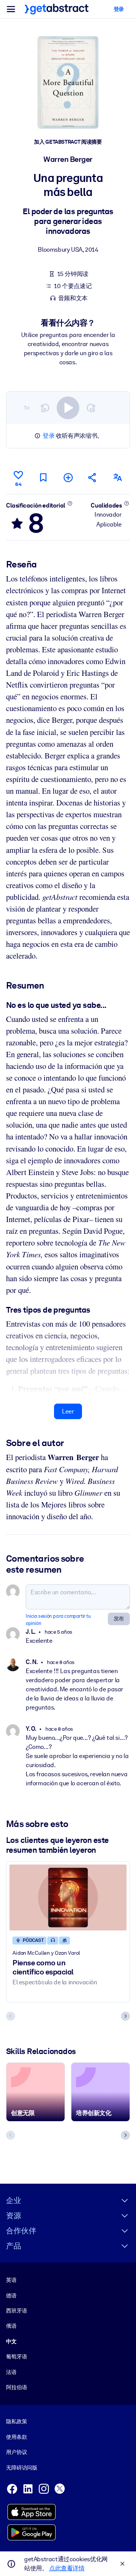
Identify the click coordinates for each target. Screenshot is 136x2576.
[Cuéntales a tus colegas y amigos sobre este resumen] (93, 477)
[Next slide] (125, 2016)
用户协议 (16, 2452)
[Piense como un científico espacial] (68, 1898)
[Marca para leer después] (43, 477)
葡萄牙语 (16, 2357)
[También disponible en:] (117, 477)
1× (27, 408)
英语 (11, 2280)
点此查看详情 (67, 2568)
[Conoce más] (70, 503)
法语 (11, 2372)
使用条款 (16, 2437)
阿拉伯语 (16, 2387)
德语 (11, 2296)
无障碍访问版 (22, 2468)
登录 (49, 436)
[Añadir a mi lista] (68, 477)
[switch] (68, 408)
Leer (68, 1411)
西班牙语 (16, 2311)
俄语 (11, 2326)
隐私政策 (16, 2421)
